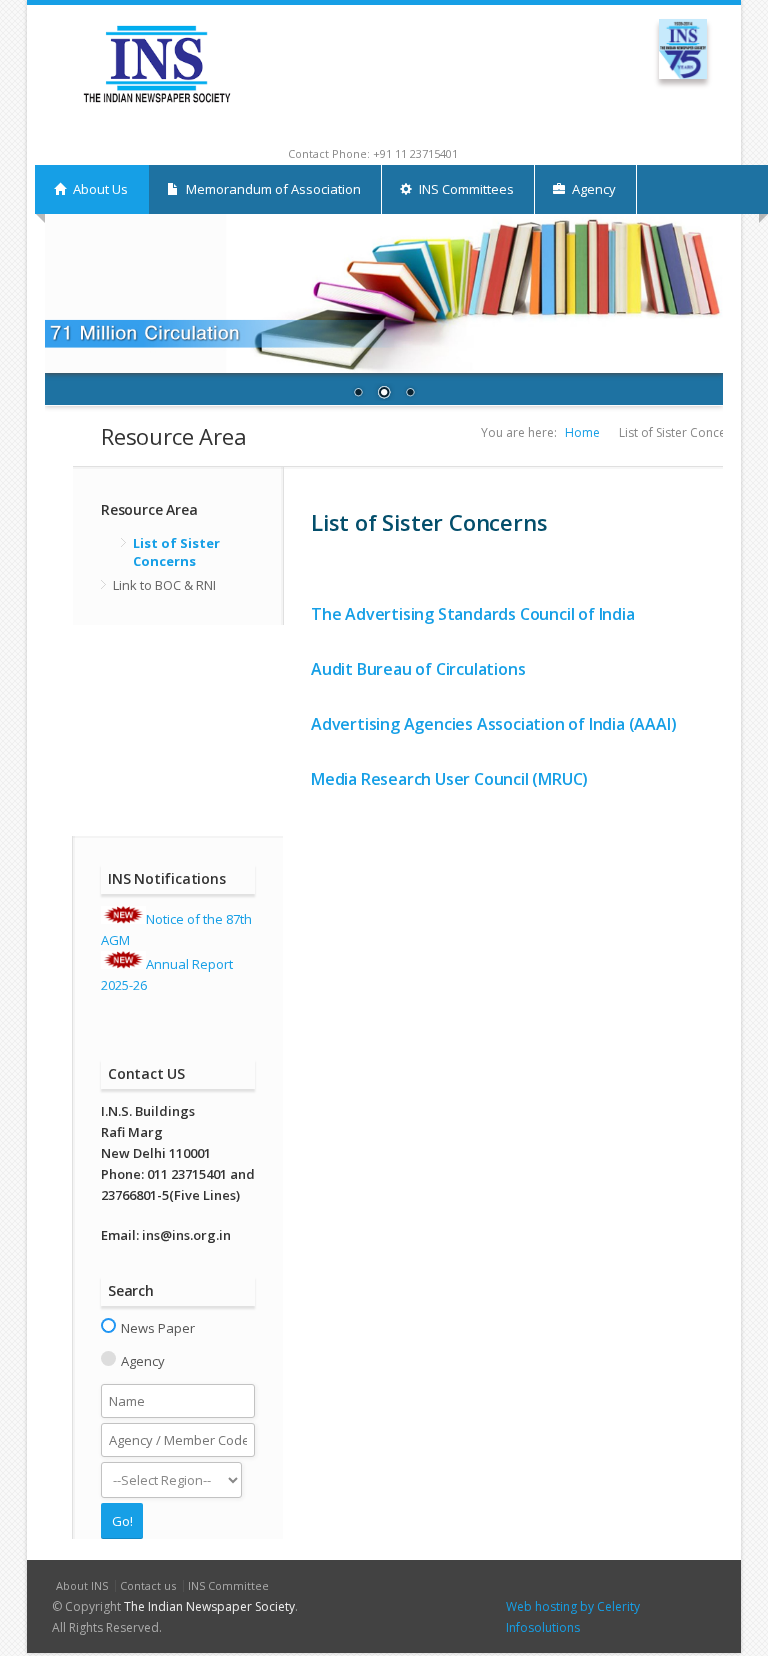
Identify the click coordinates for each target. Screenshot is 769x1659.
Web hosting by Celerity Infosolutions (573, 1617)
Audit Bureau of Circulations (418, 669)
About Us (99, 189)
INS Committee (228, 1585)
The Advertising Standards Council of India (473, 614)
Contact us (148, 1585)
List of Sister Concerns (176, 552)
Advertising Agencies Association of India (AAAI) (493, 724)
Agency (592, 189)
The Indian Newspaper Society (209, 1606)
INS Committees (465, 189)
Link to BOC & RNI (164, 585)
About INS (82, 1585)
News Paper (158, 1328)
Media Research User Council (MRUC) (449, 779)
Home (582, 432)
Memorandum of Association (272, 189)
